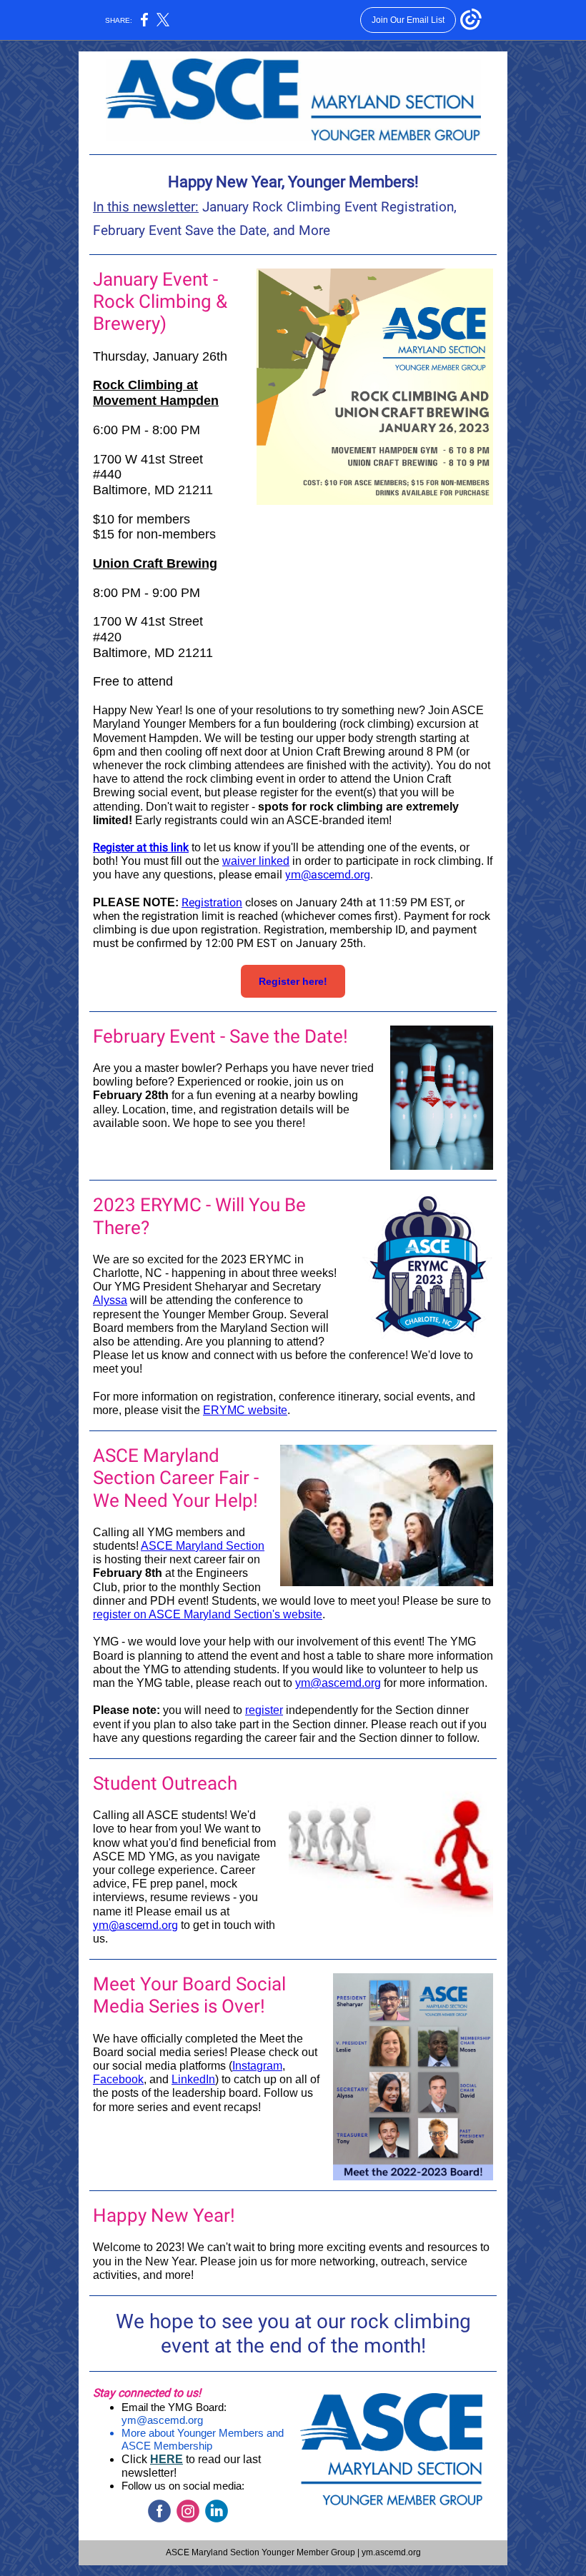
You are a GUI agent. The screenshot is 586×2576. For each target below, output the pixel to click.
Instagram (257, 2066)
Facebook (118, 2079)
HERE (167, 2459)
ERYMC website (245, 1410)
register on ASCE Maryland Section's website (208, 1614)
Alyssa (110, 1300)
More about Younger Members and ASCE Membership (203, 2439)
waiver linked (256, 861)
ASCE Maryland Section (203, 1546)
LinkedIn (193, 2079)
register (264, 1710)
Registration (212, 902)
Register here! (293, 981)
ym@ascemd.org (328, 874)
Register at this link (141, 847)
